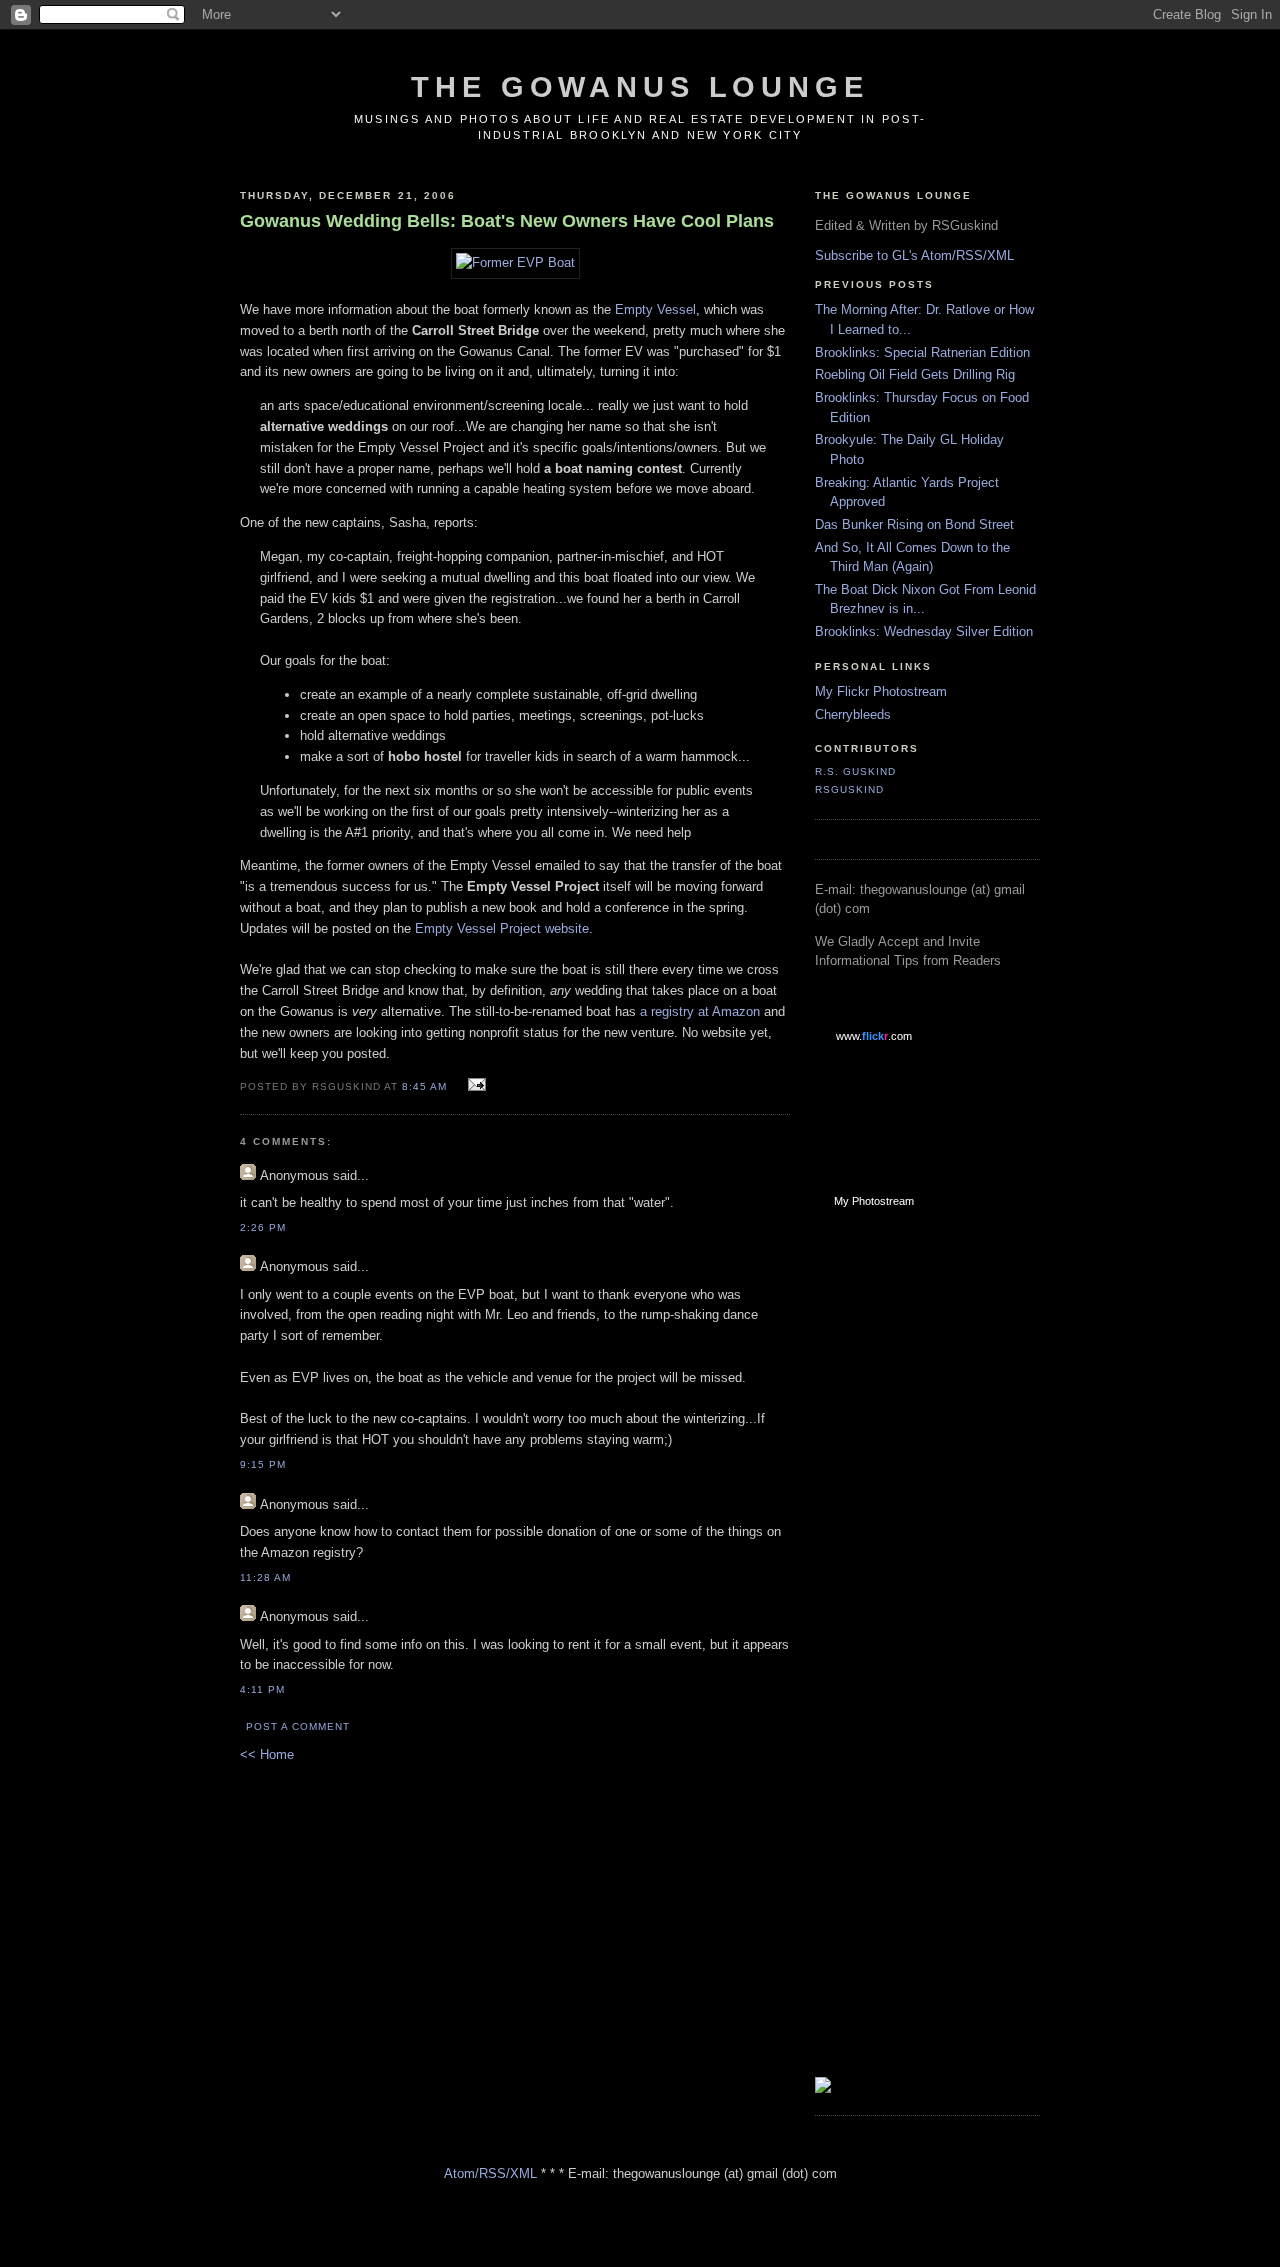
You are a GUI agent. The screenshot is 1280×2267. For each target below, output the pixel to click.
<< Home (267, 1754)
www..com (874, 1036)
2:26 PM (263, 1227)
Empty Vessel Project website (502, 928)
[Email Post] (474, 1085)
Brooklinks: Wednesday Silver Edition (924, 631)
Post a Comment (298, 1726)
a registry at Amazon (700, 1011)
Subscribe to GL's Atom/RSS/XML (914, 255)
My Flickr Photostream (881, 691)
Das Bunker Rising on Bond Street (914, 524)
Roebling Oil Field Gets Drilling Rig (915, 374)
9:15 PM (263, 1464)
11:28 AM (265, 1577)
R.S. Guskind (855, 771)
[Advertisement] (895, 1543)
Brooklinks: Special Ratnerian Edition (922, 352)
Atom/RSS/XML (490, 2173)
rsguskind (849, 789)
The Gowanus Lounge (639, 87)
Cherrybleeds (853, 714)
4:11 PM (262, 1689)
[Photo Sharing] (515, 262)
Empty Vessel (655, 309)
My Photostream (874, 1201)
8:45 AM (424, 1086)
